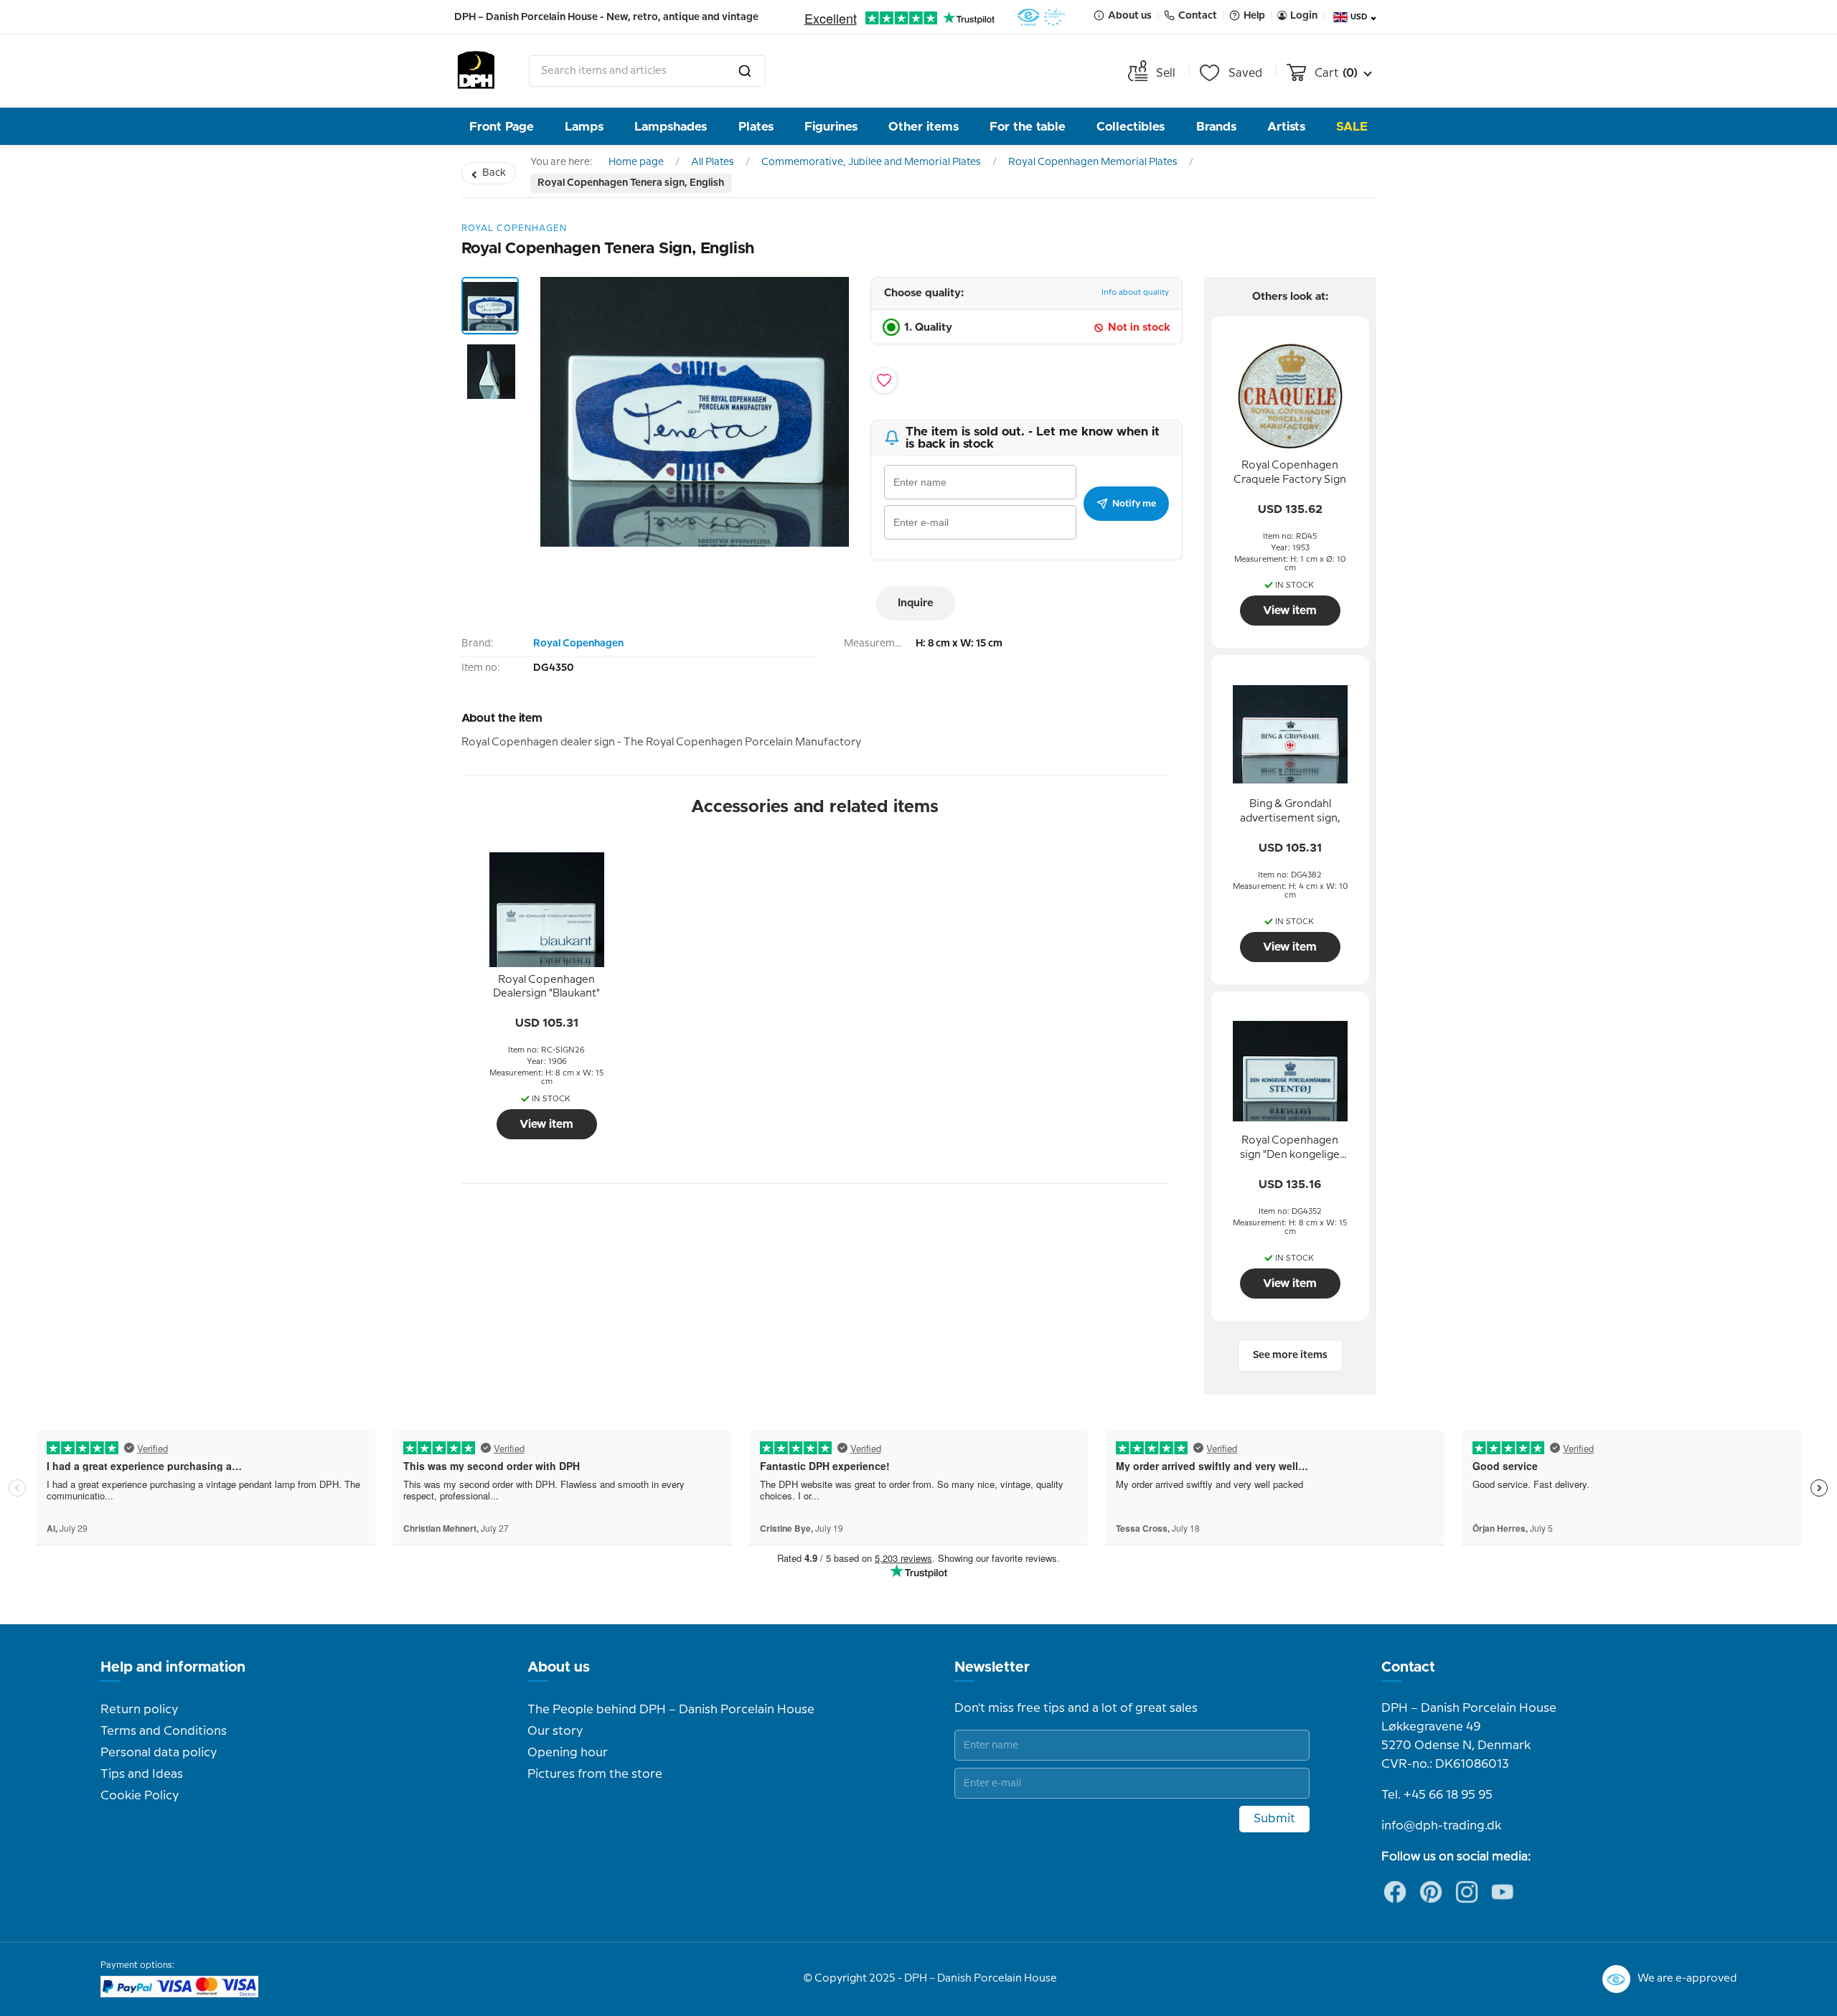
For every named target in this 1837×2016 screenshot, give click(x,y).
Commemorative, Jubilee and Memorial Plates (871, 162)
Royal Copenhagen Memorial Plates (1093, 162)
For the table (1028, 127)
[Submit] (745, 71)
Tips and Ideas (142, 1774)
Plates (756, 127)
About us (559, 1667)
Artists (1286, 127)
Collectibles (1131, 127)
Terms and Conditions (164, 1731)
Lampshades (671, 127)
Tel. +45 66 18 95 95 (1437, 1795)
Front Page (502, 127)
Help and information (173, 1667)
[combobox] (647, 71)
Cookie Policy (140, 1796)
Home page (636, 162)
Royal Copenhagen (578, 644)
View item (546, 1124)
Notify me (1134, 504)
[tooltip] (547, 987)
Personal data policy (159, 1753)
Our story (555, 1731)
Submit (1274, 1819)
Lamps (584, 127)
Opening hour (568, 1753)
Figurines (831, 127)
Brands (1216, 127)
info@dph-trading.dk (1441, 1826)
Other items (924, 127)
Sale (1352, 127)
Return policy (139, 1710)
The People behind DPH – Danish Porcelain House (671, 1710)
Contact (1408, 1667)
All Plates (713, 162)
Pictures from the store (595, 1774)
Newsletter (992, 1667)
